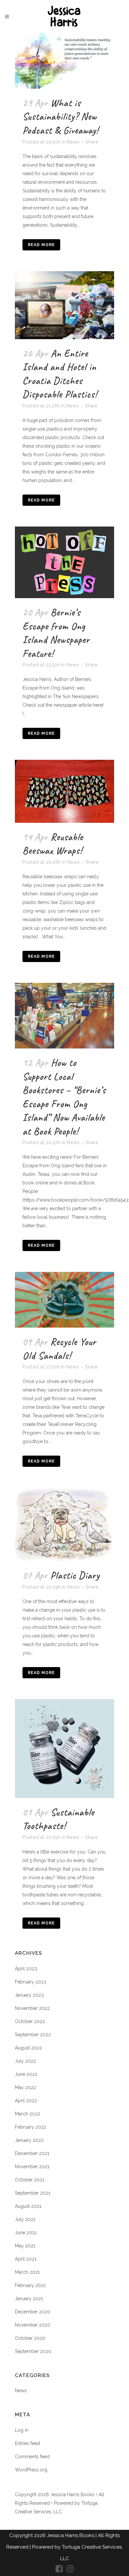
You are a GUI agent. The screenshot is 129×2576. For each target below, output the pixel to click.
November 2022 (32, 2008)
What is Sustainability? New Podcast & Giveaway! (61, 117)
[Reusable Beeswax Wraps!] (64, 791)
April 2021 (26, 2259)
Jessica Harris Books (71, 2535)
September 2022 (33, 2035)
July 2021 (25, 2219)
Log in (22, 2430)
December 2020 (33, 2312)
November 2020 (33, 2325)
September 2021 (33, 2193)
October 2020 (30, 2338)
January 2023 (29, 1995)
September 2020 (33, 2351)
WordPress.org (31, 2470)
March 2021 (27, 2272)
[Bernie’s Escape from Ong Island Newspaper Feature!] (64, 562)
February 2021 (30, 2285)
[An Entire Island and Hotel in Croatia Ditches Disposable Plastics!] (64, 305)
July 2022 (25, 2061)
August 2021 (28, 2206)
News (73, 142)
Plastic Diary (75, 1575)
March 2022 (28, 2114)
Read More (41, 245)
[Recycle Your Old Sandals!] (64, 1300)
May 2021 (25, 2246)
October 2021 (30, 2180)
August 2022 (28, 2048)
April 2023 (26, 1969)
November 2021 (32, 2167)
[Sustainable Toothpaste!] (64, 1749)
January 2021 (29, 2299)
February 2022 (31, 2127)
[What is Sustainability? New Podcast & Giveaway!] (64, 61)
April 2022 (26, 2101)
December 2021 (32, 2153)
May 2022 (25, 2087)
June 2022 (26, 2074)
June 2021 (26, 2233)
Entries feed (27, 2443)
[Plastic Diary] (64, 1524)
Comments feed (32, 2457)
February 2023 (31, 1982)
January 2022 (29, 2140)
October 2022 (30, 2021)
